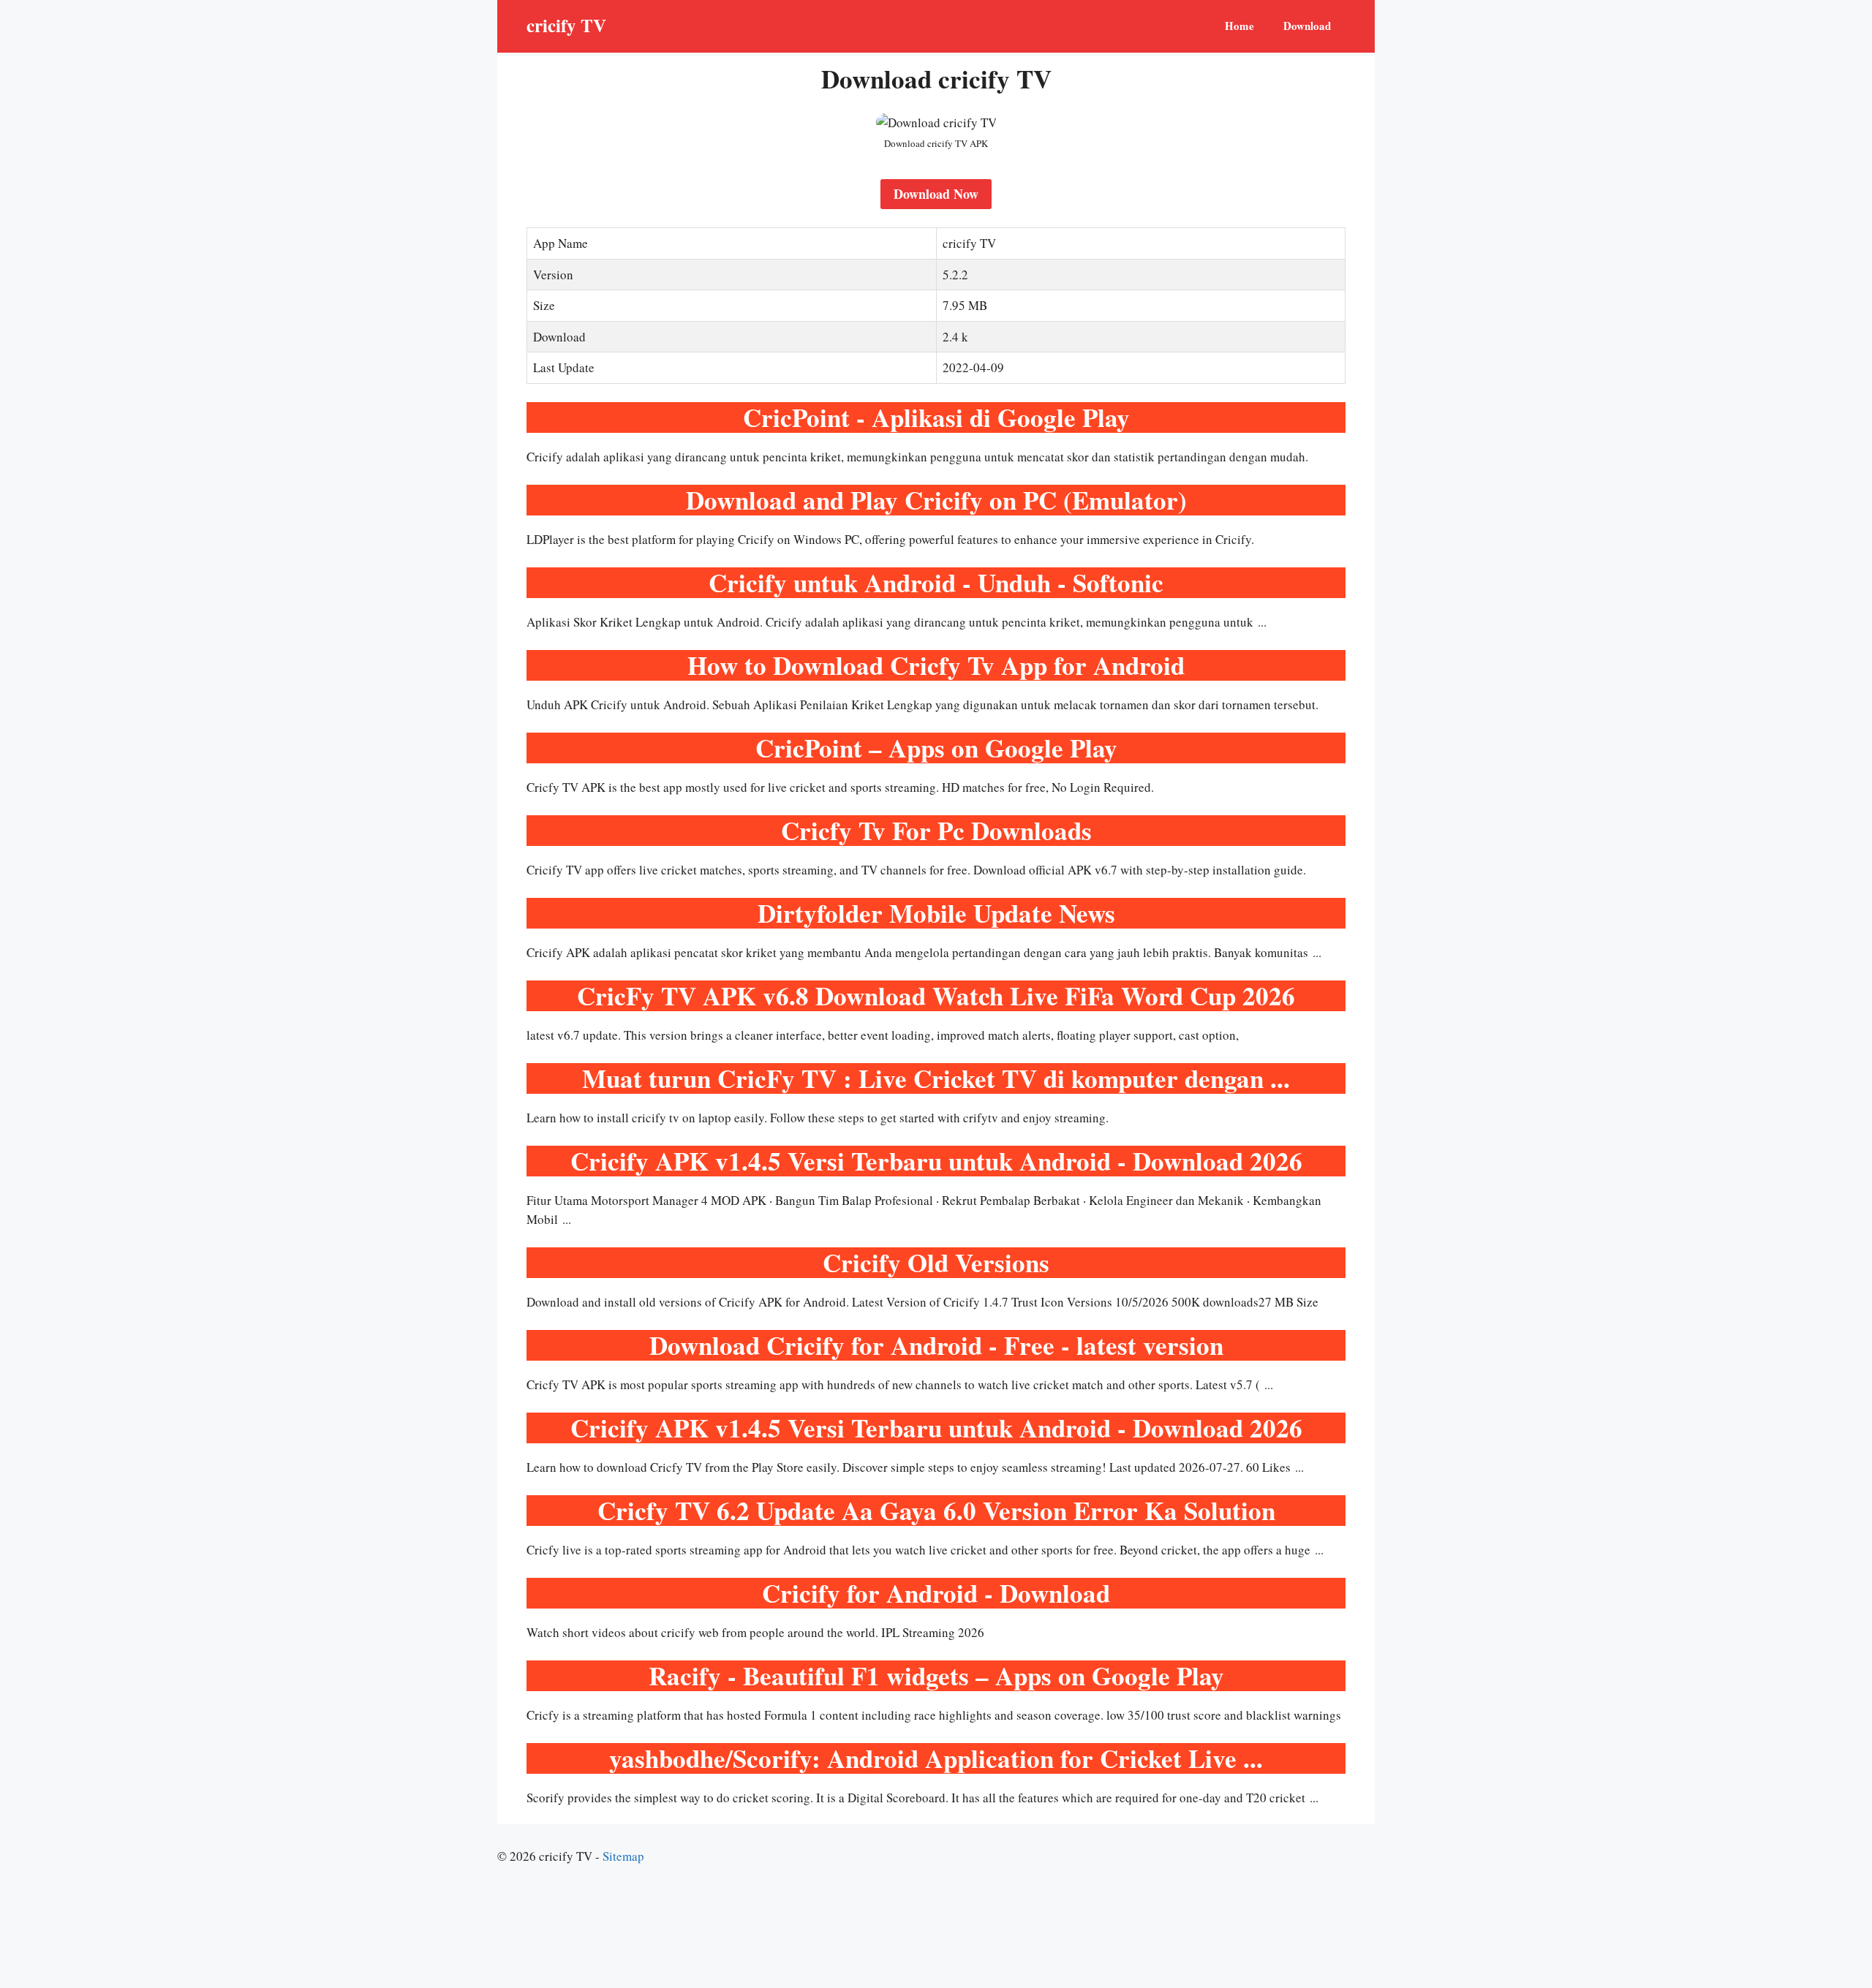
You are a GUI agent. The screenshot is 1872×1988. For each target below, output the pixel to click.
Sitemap (623, 1856)
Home (1239, 26)
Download (1307, 26)
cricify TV (566, 25)
